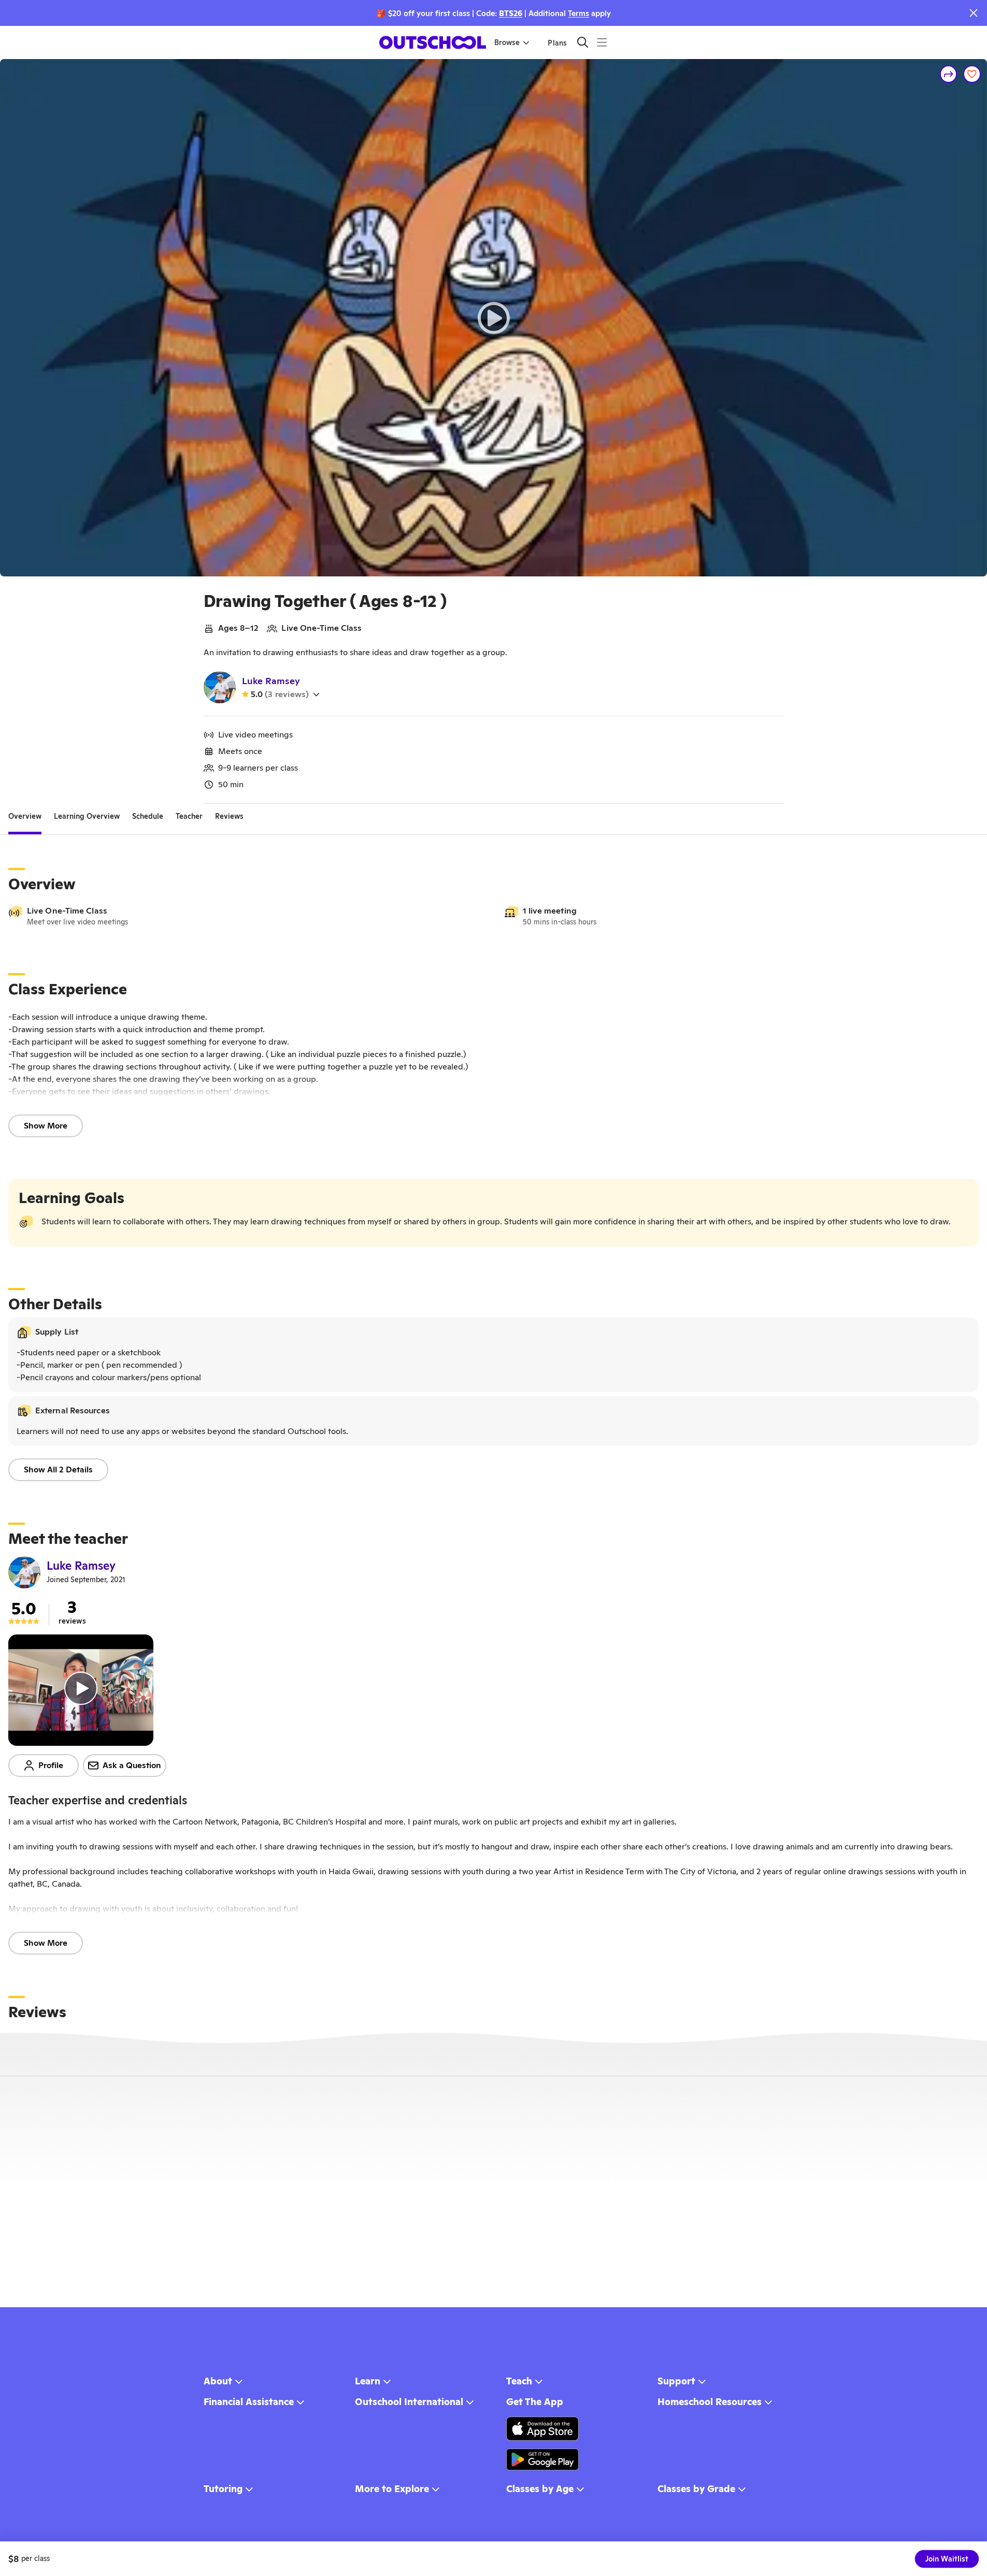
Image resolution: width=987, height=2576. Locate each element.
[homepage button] (433, 42)
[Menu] (602, 42)
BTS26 (511, 13)
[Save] (972, 74)
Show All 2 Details (58, 1470)
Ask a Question (132, 1765)
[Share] (949, 74)
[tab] (25, 816)
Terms (578, 13)
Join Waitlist (947, 2559)
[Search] (583, 42)
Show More (46, 1126)
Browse (507, 42)
